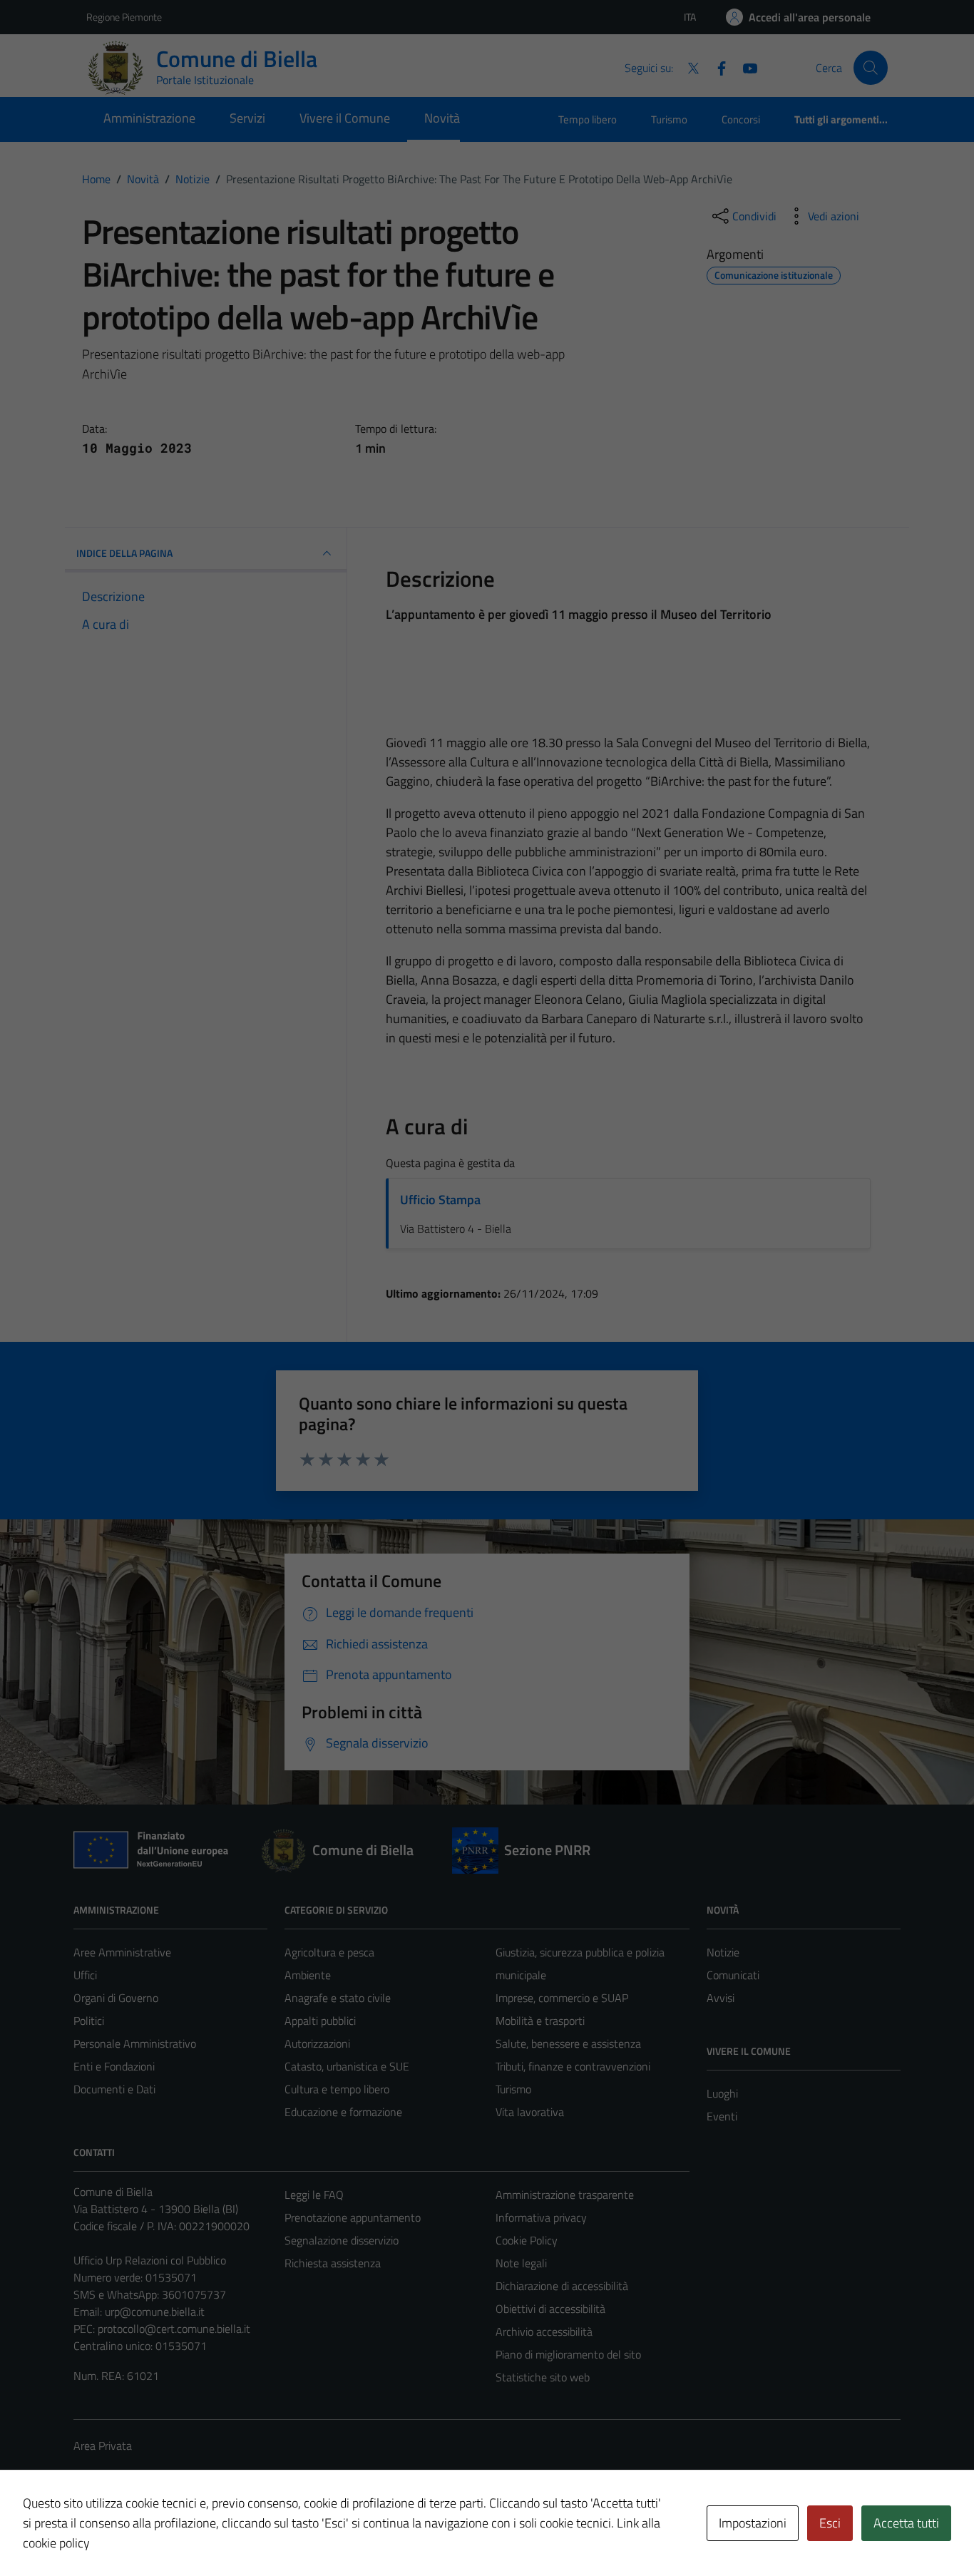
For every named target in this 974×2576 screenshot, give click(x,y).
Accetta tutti (906, 2523)
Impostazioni (753, 2523)
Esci (830, 2523)
